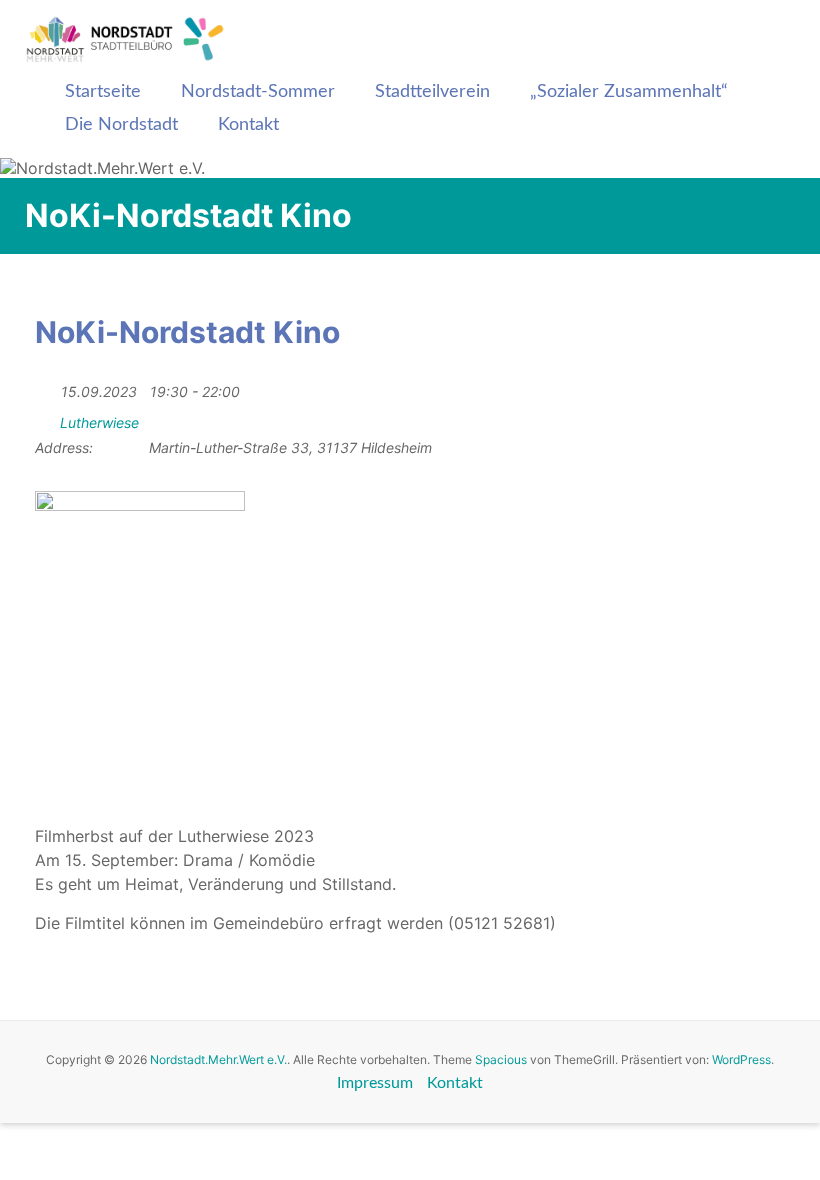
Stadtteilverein (432, 92)
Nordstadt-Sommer (258, 92)
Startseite (103, 92)
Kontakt (248, 125)
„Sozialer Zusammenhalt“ (629, 92)
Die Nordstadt (121, 125)
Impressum (375, 1083)
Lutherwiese (99, 422)
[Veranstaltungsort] (45, 418)
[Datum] (45, 387)
